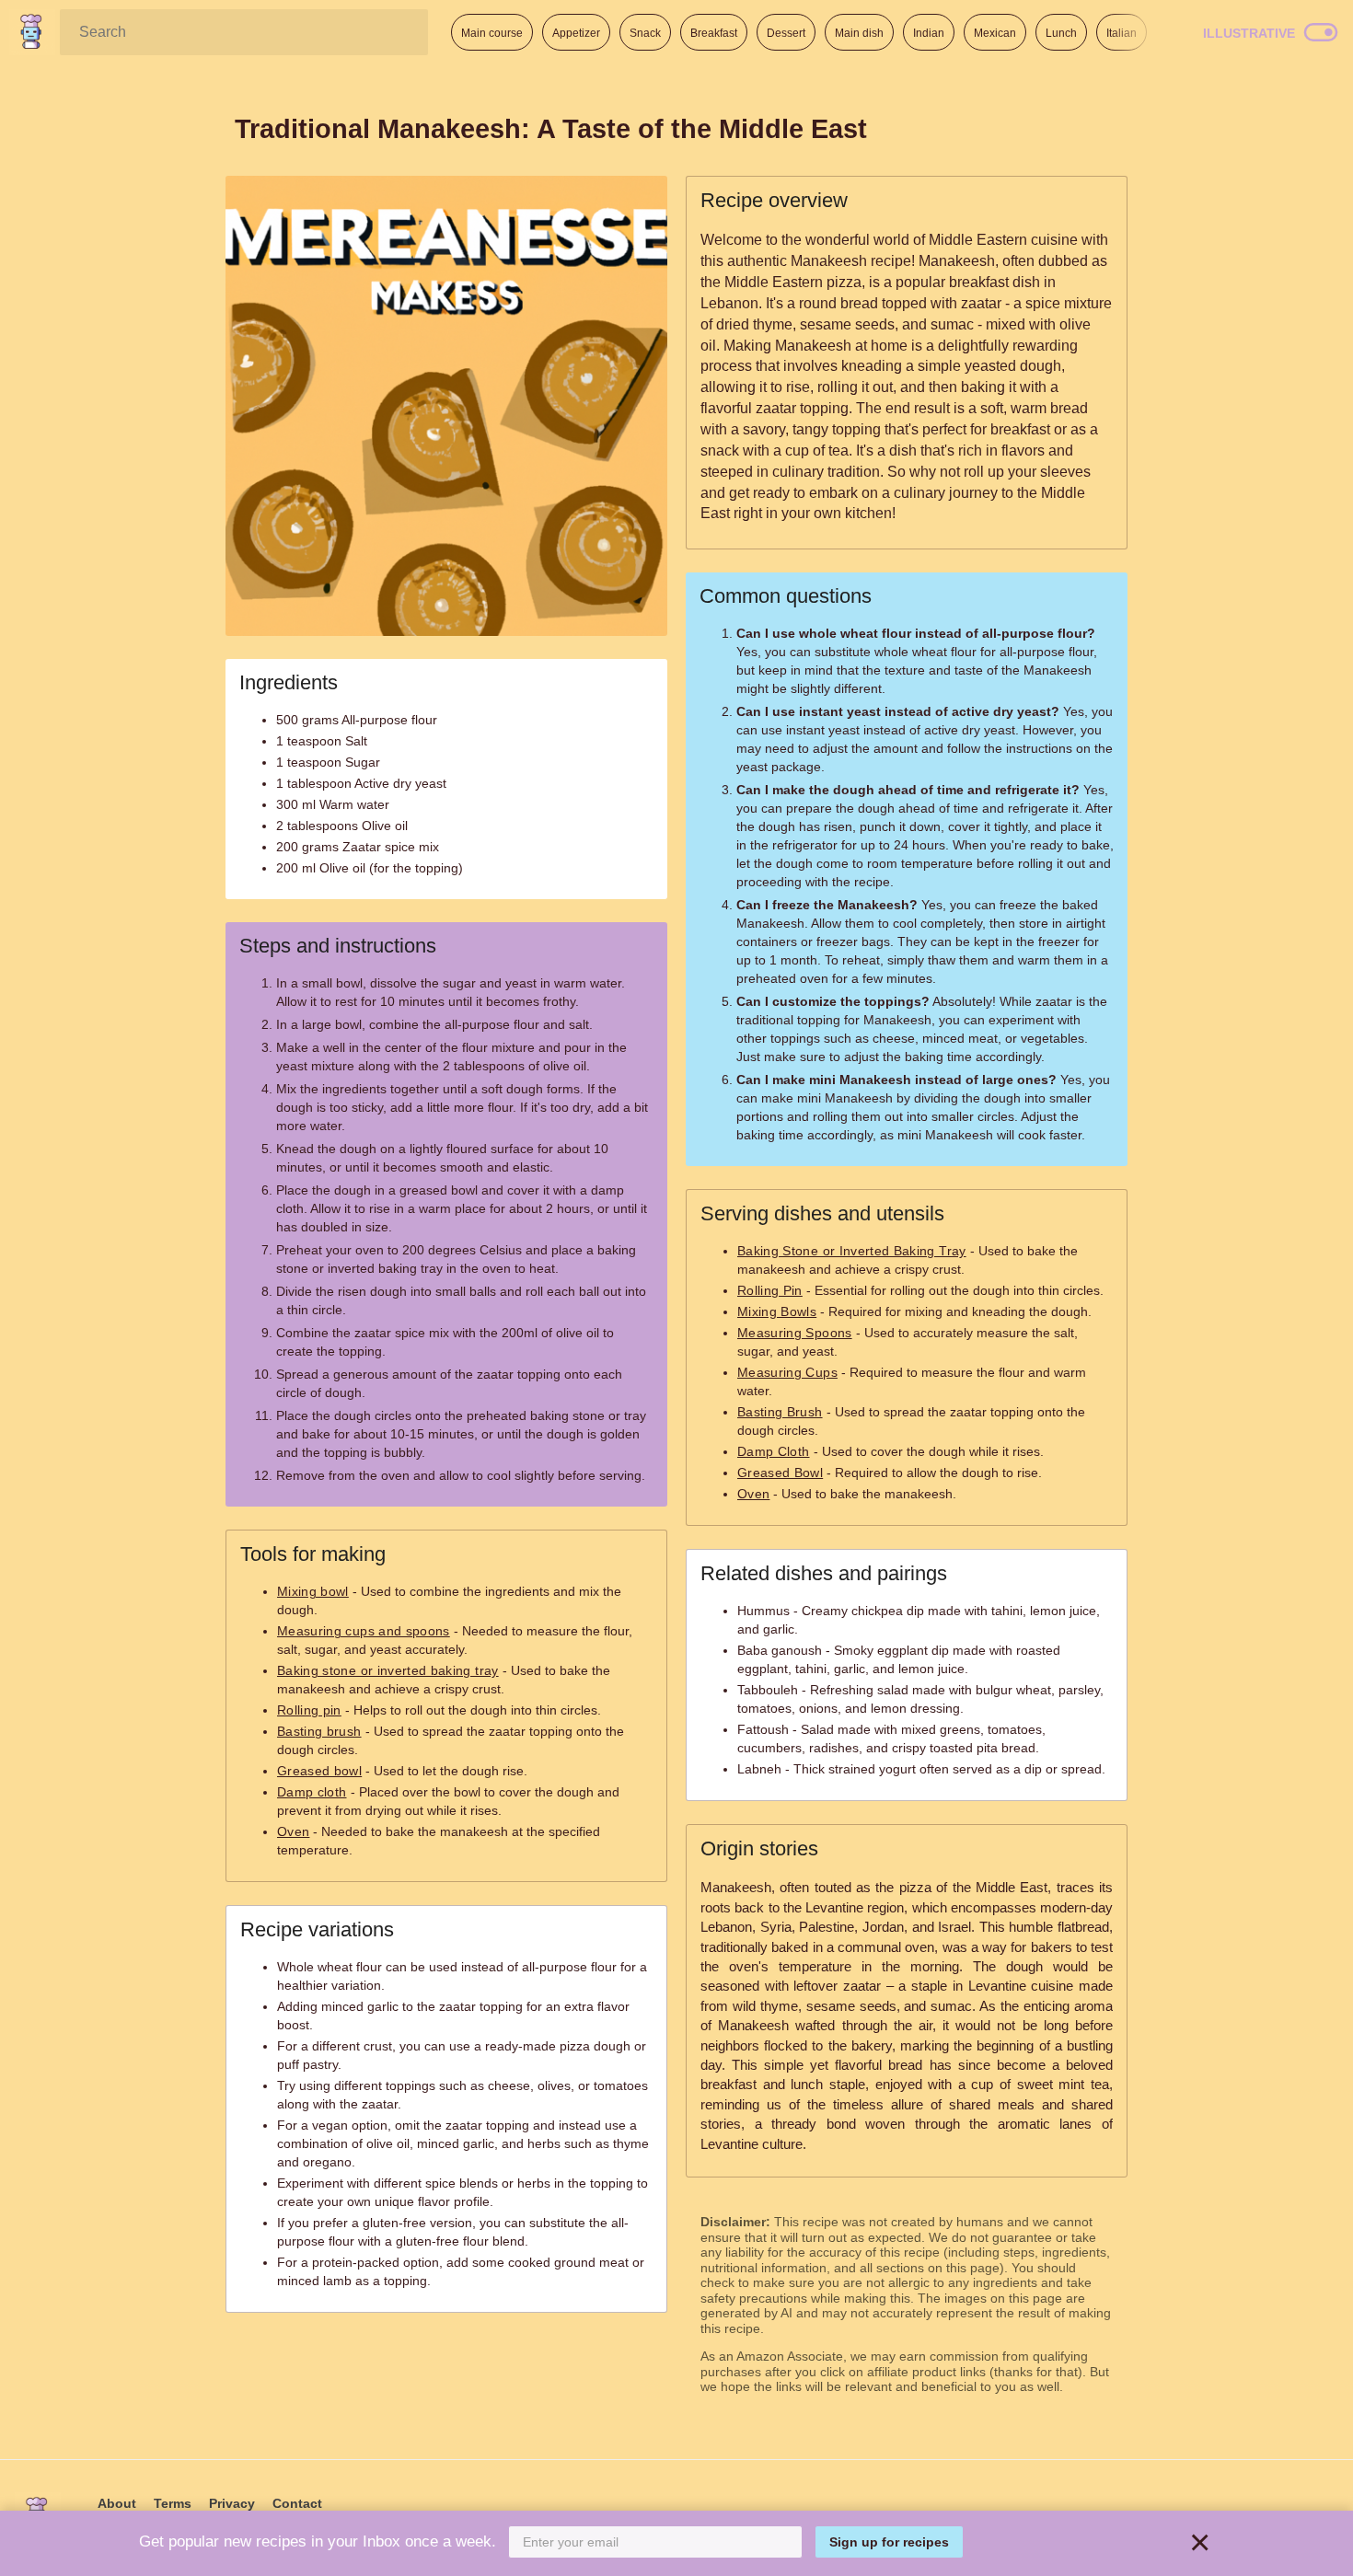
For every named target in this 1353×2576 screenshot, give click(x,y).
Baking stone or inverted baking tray (388, 1670)
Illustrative (1249, 33)
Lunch (1061, 33)
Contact (297, 2503)
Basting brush (319, 1731)
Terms (173, 2503)
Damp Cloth (774, 1451)
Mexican (995, 33)
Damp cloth (312, 1792)
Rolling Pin (770, 1290)
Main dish (859, 33)
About (117, 2503)
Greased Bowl (780, 1473)
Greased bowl (319, 1771)
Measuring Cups (787, 1372)
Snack (645, 33)
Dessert (786, 33)
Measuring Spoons (795, 1333)
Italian (1122, 33)
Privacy (232, 2503)
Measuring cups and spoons (364, 1631)
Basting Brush (780, 1412)
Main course (492, 33)
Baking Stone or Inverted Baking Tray (852, 1251)
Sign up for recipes (889, 2542)
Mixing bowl (313, 1591)
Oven (293, 1831)
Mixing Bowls (777, 1311)
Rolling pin (309, 1710)
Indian (929, 33)
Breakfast (714, 33)
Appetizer (576, 33)
